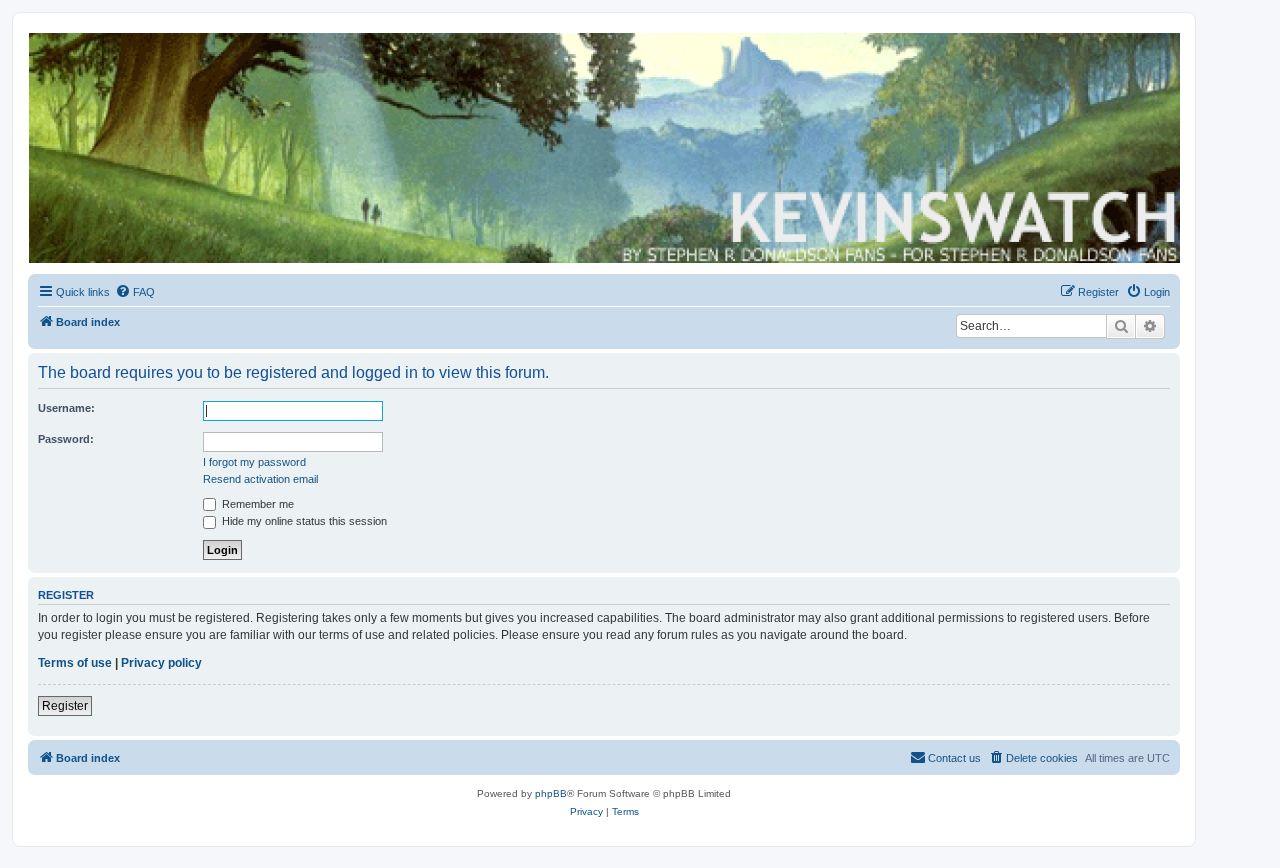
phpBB (551, 793)
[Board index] (603, 148)
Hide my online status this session (303, 521)
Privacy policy (161, 663)
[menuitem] (135, 292)
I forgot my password (254, 462)
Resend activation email (260, 479)
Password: (66, 439)
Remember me (256, 504)
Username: (66, 408)
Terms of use (75, 663)
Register (65, 706)
